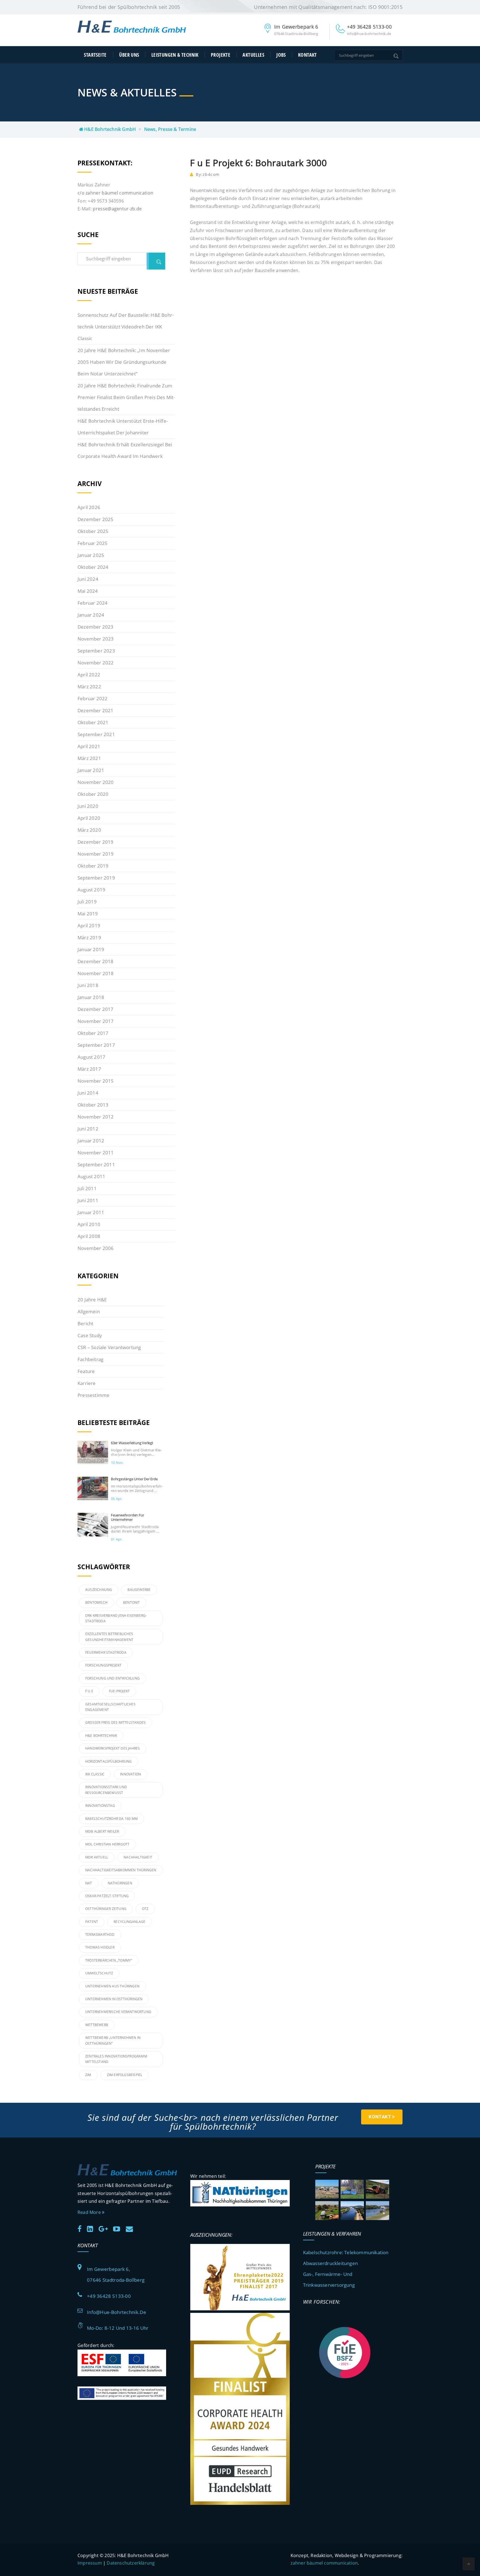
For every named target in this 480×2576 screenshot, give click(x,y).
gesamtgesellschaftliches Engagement (110, 1707)
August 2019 (91, 890)
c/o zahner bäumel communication (115, 193)
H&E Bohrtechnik (101, 1736)
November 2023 (96, 639)
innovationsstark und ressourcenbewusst (106, 1790)
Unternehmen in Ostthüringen (114, 1999)
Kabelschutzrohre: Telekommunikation (346, 2252)
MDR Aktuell (97, 1857)
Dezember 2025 (96, 519)
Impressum (90, 2563)
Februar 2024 (92, 603)
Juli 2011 (87, 1188)
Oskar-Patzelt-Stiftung (107, 1896)
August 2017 (91, 1057)
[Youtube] (119, 2228)
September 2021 (96, 734)
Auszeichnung (99, 1590)
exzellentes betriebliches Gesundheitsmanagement (109, 1637)
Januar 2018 (91, 997)
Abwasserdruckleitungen (330, 2263)
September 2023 (96, 651)
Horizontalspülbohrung (108, 1761)
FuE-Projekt (119, 1691)
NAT (89, 1883)
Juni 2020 (88, 806)
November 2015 (96, 1081)
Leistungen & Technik (175, 55)
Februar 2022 (92, 698)
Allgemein (89, 1311)
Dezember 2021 (96, 710)
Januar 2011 (91, 1212)
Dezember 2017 (96, 1009)
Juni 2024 (88, 579)
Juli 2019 (87, 902)
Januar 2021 (91, 770)
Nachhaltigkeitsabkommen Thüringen (121, 1870)
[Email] (132, 2228)
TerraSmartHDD (100, 1935)
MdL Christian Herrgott (107, 1844)
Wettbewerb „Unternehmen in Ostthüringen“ (113, 2040)
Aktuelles (253, 55)
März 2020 (89, 830)
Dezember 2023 (96, 627)
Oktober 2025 (93, 531)
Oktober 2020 (93, 794)
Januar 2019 (91, 949)
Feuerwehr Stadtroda (106, 1652)
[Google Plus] (105, 2228)
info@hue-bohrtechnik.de (117, 2312)
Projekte (221, 55)
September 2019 (96, 878)
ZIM (88, 2075)
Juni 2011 (88, 1200)
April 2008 (89, 1236)
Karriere (87, 1383)
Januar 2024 (91, 615)
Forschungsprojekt (103, 1665)
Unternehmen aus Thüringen (112, 1986)
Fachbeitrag (90, 1359)
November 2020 (96, 782)
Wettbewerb (97, 2025)
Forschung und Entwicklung (112, 1678)
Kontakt (307, 55)
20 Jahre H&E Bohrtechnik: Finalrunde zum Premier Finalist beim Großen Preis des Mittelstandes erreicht (126, 397)
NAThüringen (120, 1883)
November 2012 (96, 1117)
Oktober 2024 (93, 567)
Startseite (95, 55)
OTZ (145, 1909)
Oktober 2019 (93, 866)
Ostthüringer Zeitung (106, 1909)
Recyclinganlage (129, 1922)
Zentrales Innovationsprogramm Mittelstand (116, 2059)
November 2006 (96, 1248)
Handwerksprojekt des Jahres (112, 1748)
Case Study (90, 1335)
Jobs (281, 55)
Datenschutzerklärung (131, 2563)
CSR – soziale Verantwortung (109, 1347)
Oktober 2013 (93, 1105)
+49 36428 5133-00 (109, 2296)
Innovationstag (100, 1806)
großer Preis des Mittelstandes (115, 1722)
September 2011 (96, 1164)
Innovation (130, 1774)
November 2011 (96, 1153)
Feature (86, 1371)
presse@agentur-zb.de (117, 209)
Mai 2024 (88, 591)
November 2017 (96, 1021)
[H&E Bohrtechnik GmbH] (132, 31)
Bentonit (132, 1602)
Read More (90, 2212)
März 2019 (89, 937)
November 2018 (96, 973)
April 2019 (89, 925)
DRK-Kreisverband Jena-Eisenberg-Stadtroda (116, 1618)
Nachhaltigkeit (138, 1857)
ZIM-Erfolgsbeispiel (125, 2075)
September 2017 (96, 1045)
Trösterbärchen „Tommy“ (109, 1960)
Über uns (129, 55)
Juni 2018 (88, 985)
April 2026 (89, 507)
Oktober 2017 (93, 1033)
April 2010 (89, 1224)
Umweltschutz (99, 1973)
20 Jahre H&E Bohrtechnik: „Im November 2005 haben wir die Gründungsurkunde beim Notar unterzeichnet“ (124, 362)
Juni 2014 (88, 1093)
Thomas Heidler (100, 1947)
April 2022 (89, 675)
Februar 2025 (92, 543)
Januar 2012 (91, 1141)
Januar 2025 (91, 555)
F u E (89, 1691)
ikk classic (95, 1774)
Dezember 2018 (96, 961)
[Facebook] (82, 2228)
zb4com (211, 174)
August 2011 (91, 1176)
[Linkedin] (92, 2228)
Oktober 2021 (93, 722)
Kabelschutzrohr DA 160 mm (112, 1819)
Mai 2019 (88, 914)
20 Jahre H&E (92, 1300)
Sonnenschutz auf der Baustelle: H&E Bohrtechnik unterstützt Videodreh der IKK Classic (126, 327)
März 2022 (89, 687)
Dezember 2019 (96, 842)
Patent (92, 1922)
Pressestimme (93, 1395)
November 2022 (96, 663)
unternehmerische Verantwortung (118, 2012)
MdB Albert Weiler (102, 1831)
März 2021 (89, 758)
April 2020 (89, 818)
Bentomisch (96, 1602)
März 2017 (89, 1069)
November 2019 (96, 854)
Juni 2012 (88, 1129)
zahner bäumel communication (324, 2563)
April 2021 (89, 746)
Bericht (85, 1323)
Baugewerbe (139, 1590)
